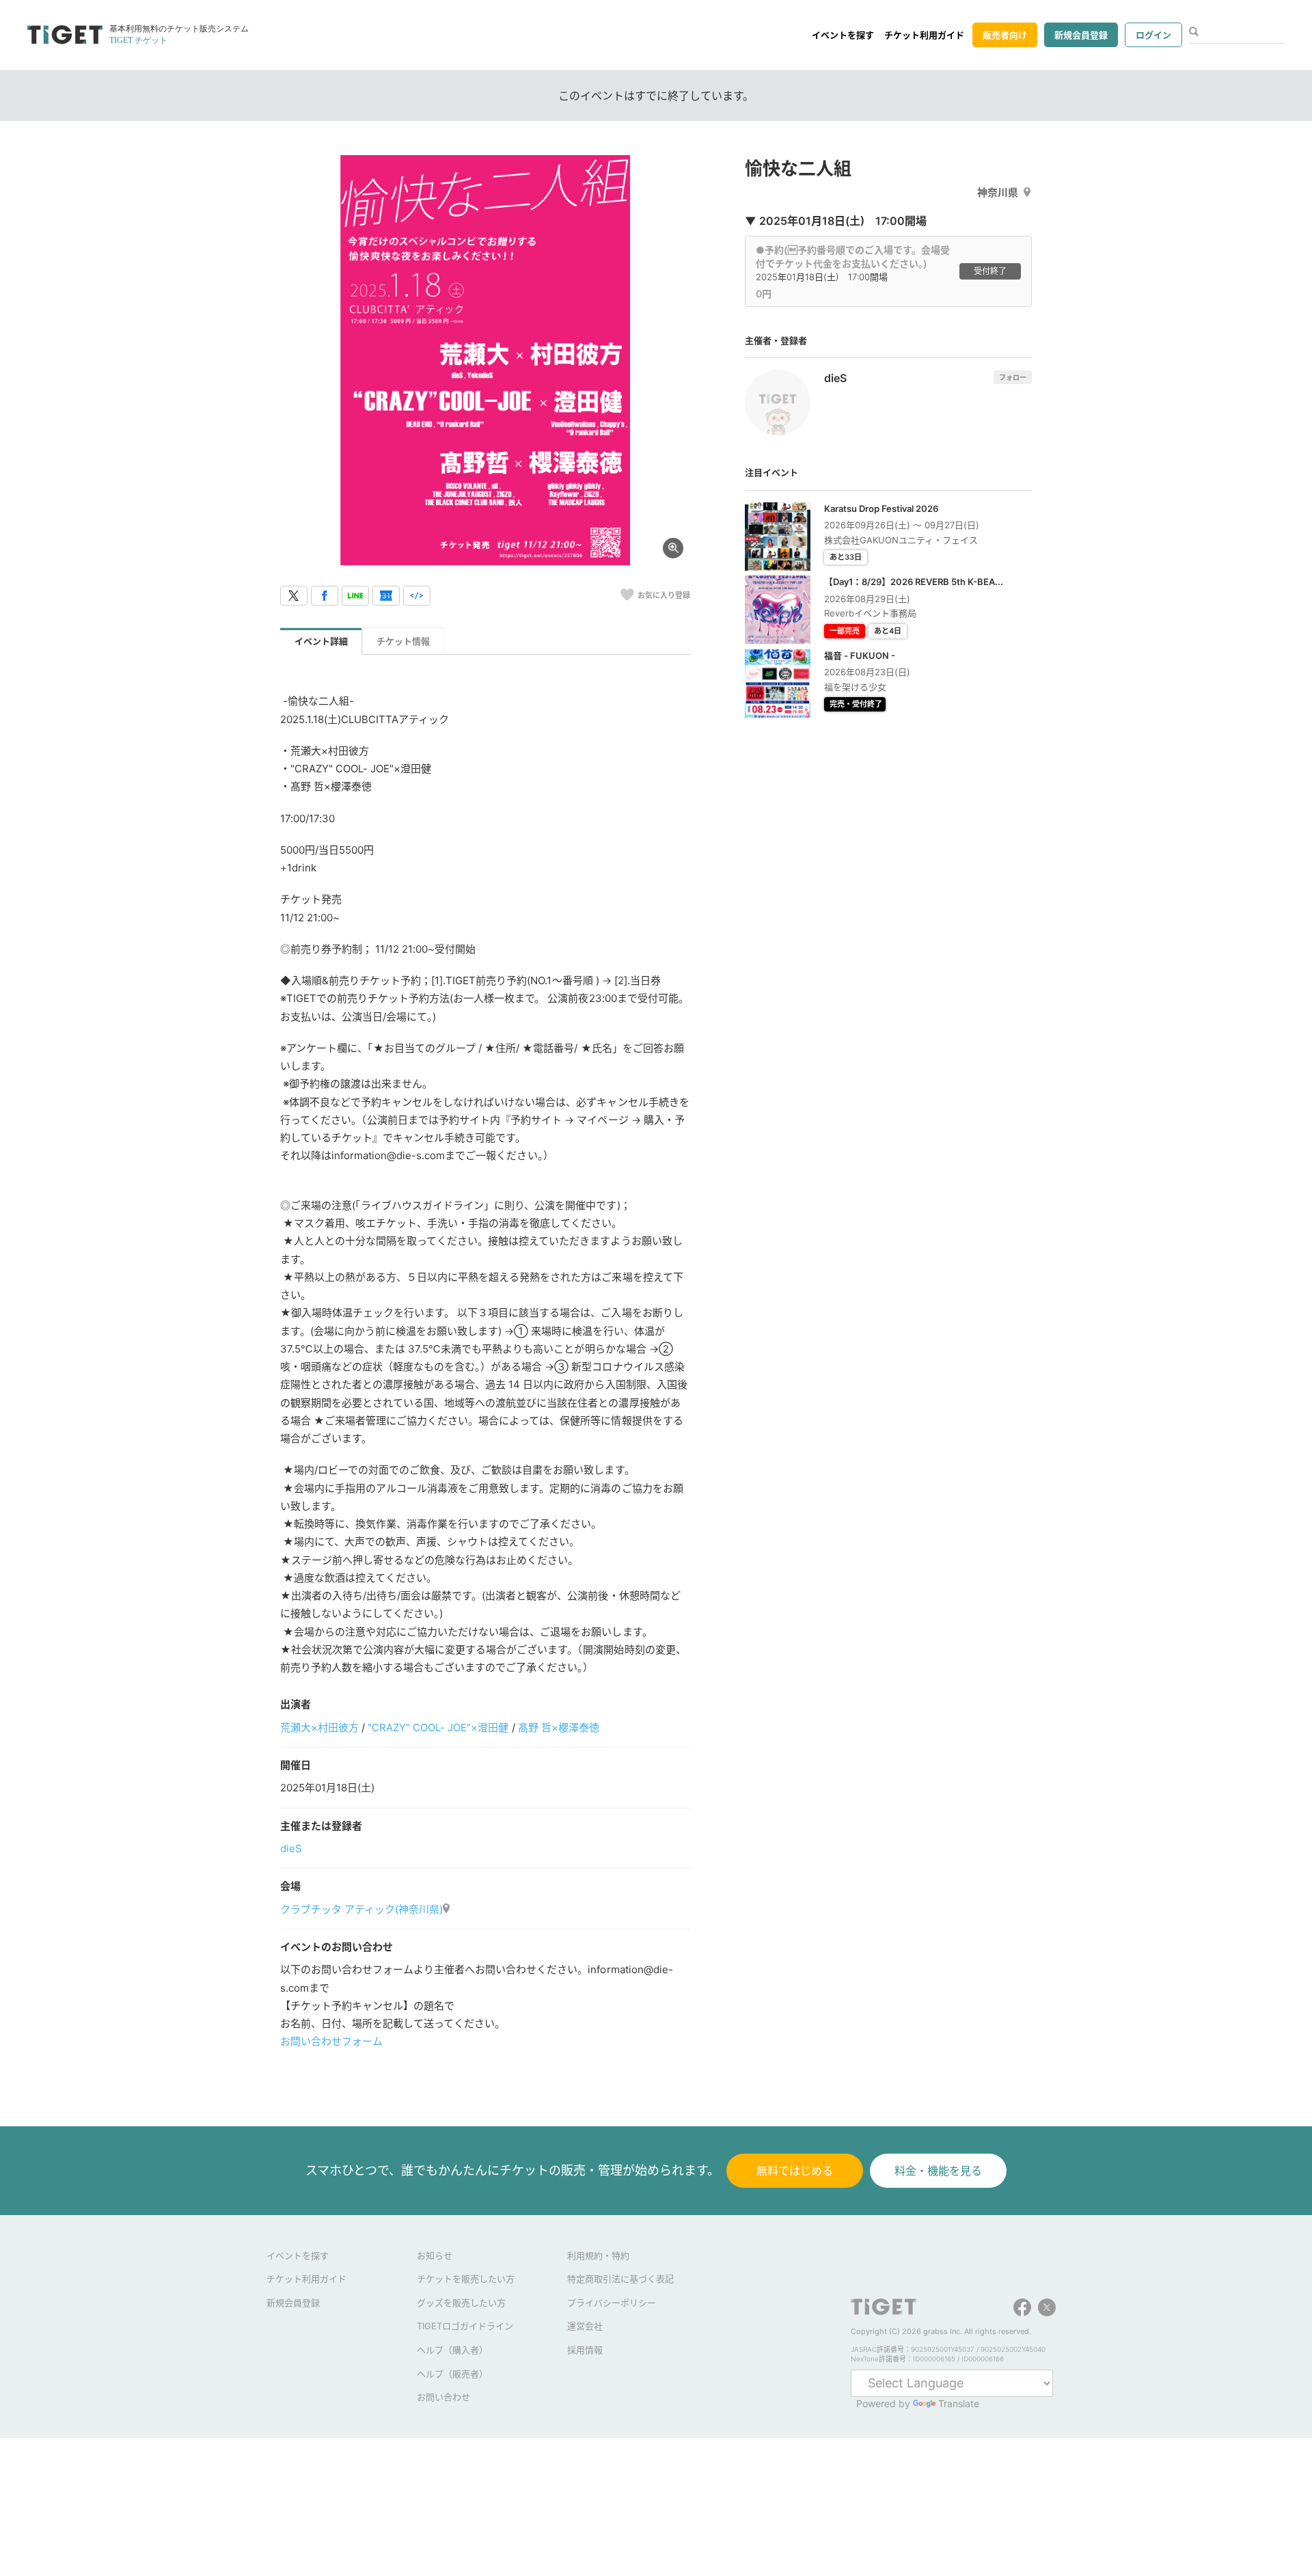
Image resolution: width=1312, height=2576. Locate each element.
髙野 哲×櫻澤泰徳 (559, 1727)
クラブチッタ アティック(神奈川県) (361, 1909)
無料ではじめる (795, 2171)
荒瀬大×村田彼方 (319, 1727)
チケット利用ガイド (924, 35)
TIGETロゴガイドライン (465, 2326)
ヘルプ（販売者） (452, 2374)
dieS (291, 1848)
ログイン (1153, 35)
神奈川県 (998, 192)
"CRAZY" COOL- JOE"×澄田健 (438, 1727)
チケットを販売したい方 (466, 2279)
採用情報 (585, 2350)
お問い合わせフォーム (331, 2041)
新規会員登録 (1081, 35)
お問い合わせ (443, 2397)
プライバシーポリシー (612, 2303)
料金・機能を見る (938, 2171)
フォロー (1013, 377)
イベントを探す (843, 35)
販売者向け (1005, 35)
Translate (959, 2403)
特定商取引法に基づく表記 (620, 2279)
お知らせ (435, 2255)
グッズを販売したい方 (461, 2303)
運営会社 (585, 2326)
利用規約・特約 (598, 2255)
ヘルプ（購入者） (452, 2350)
